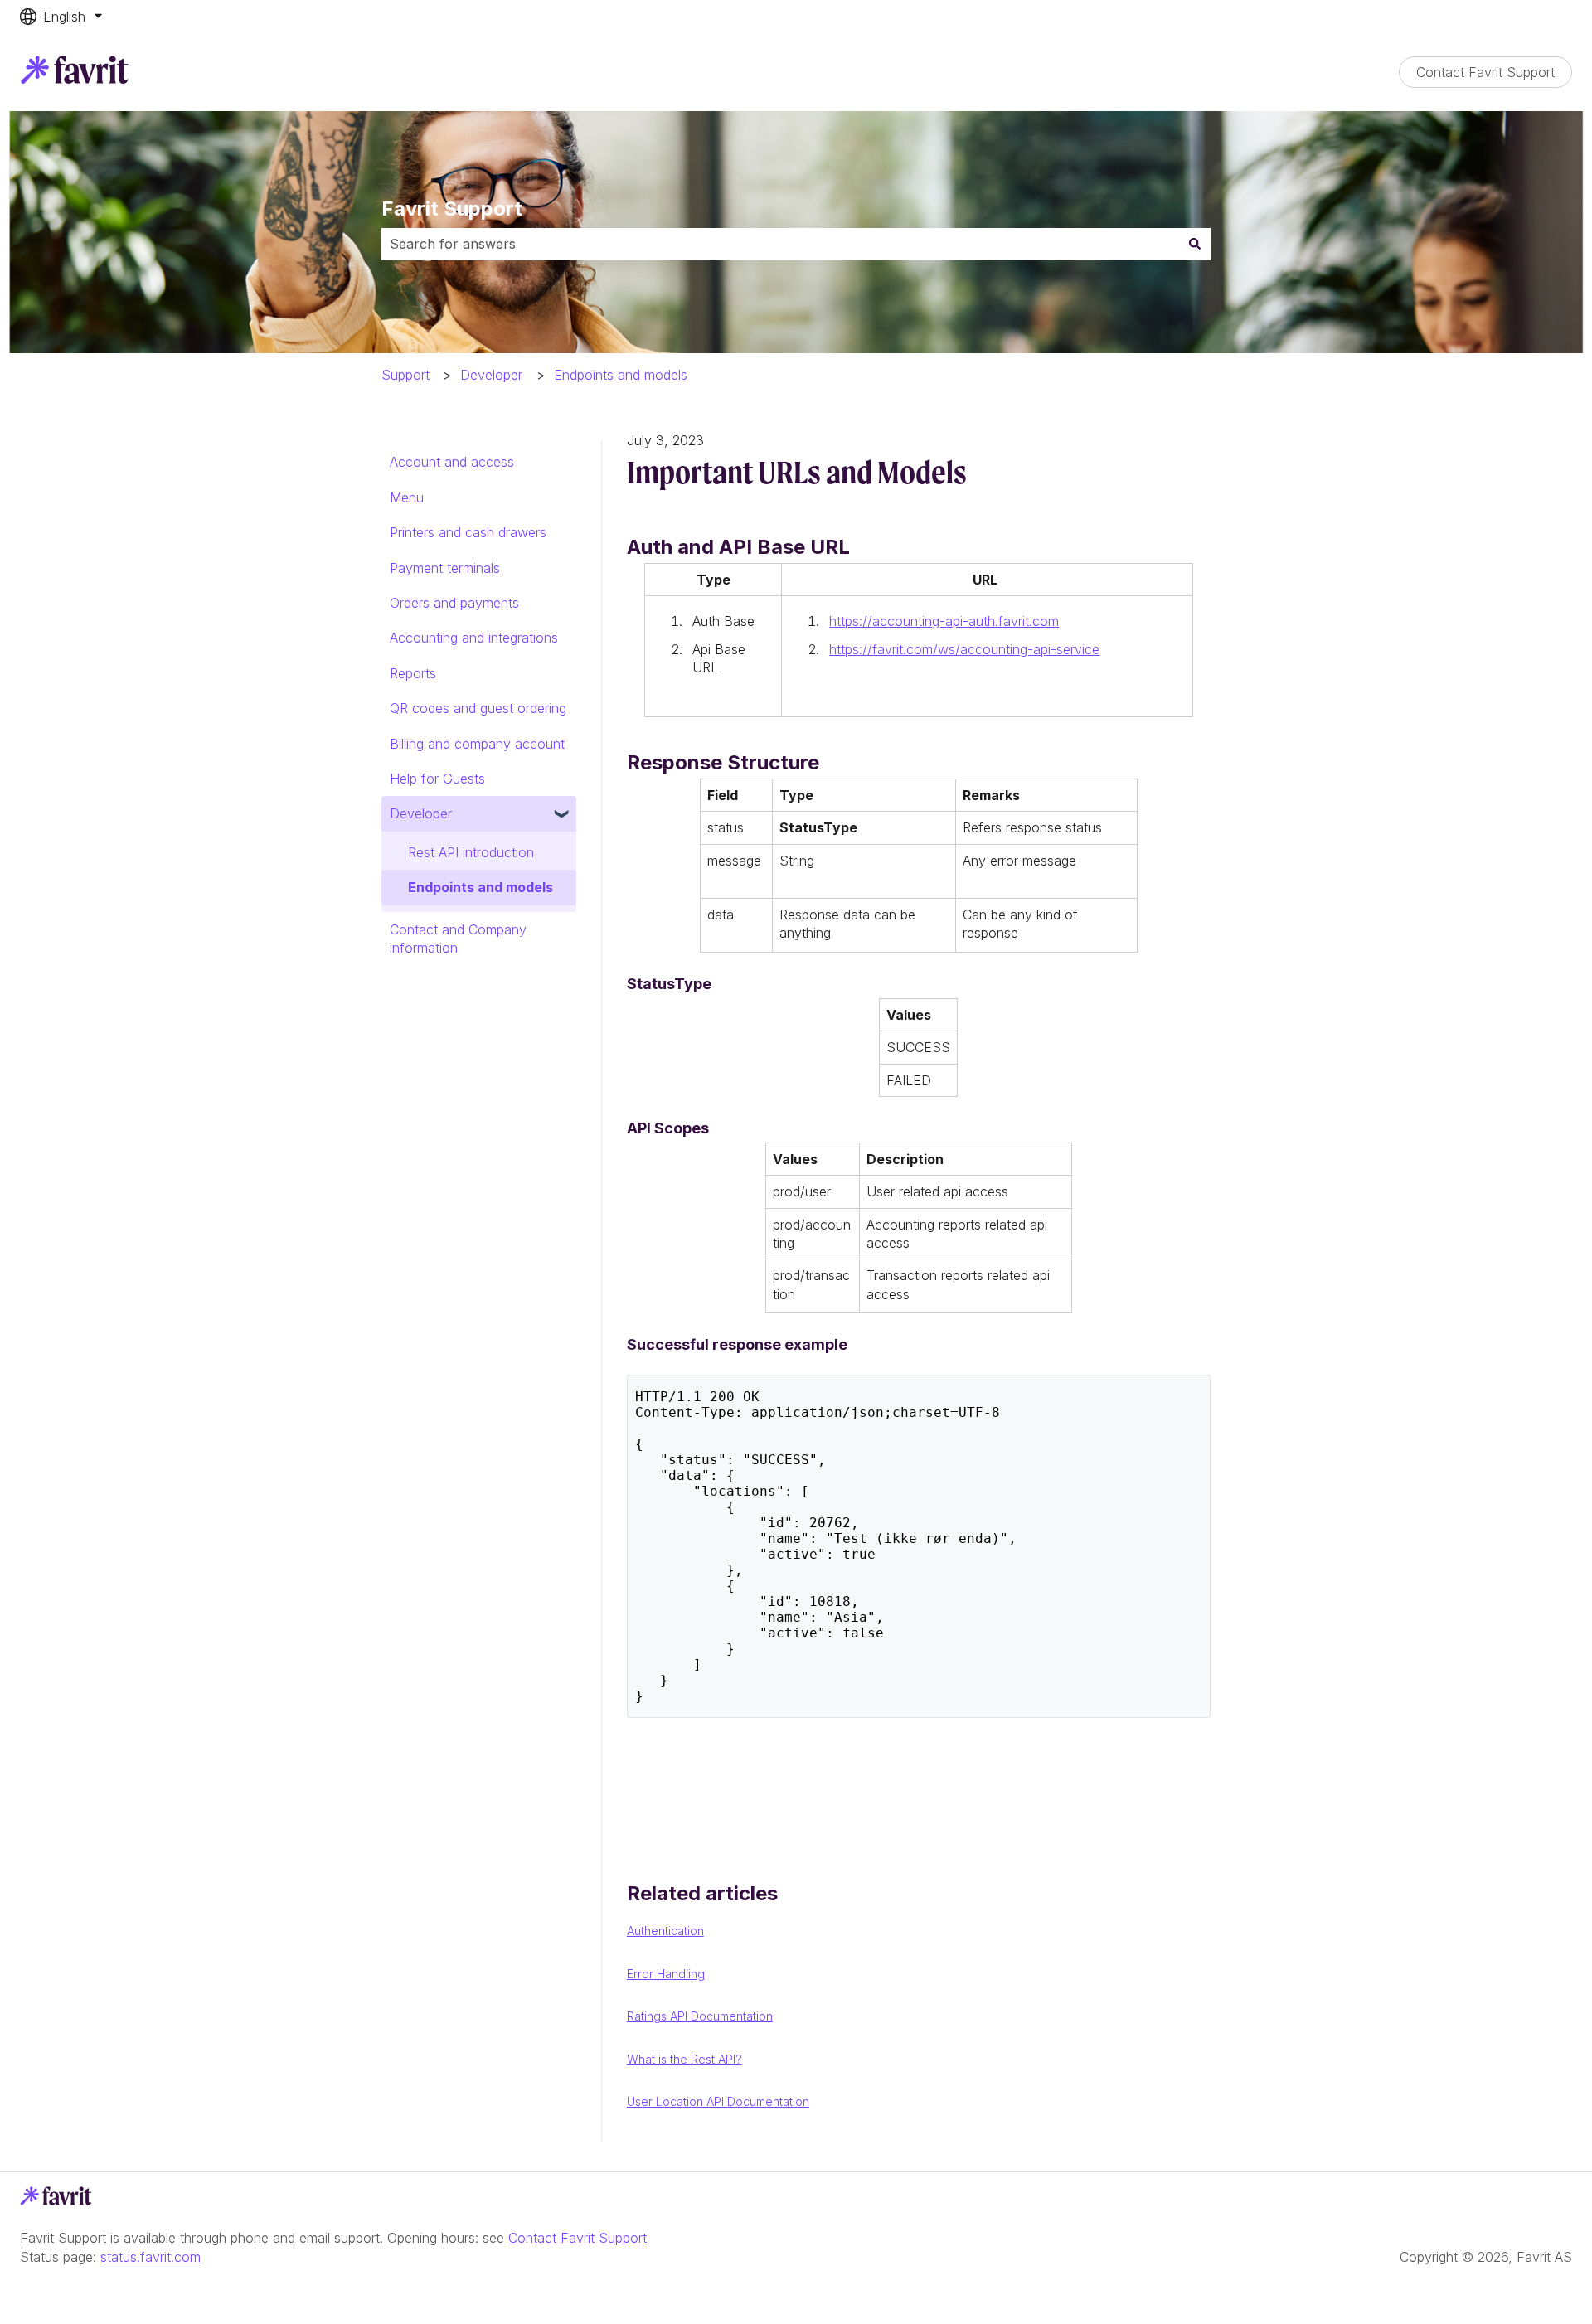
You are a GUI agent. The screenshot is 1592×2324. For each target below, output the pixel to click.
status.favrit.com (150, 2257)
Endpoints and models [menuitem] (481, 887)
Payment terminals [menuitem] (445, 568)
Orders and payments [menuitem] (454, 603)
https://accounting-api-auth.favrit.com (944, 621)
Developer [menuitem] (421, 813)
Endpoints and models (621, 375)
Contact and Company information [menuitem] (458, 939)
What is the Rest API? (684, 2059)
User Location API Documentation (718, 2101)
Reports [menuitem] (413, 673)
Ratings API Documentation (700, 2016)
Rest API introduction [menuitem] (471, 852)
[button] (563, 815)
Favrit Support (452, 209)
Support (405, 375)
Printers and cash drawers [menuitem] (468, 532)
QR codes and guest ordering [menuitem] (478, 708)
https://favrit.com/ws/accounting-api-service (964, 649)
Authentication (665, 1931)
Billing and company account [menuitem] (477, 744)
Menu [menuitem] (407, 497)
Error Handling (666, 1974)
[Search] (1195, 244)
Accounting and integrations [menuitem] (474, 638)
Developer (491, 375)
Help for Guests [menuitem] (437, 779)
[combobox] (780, 244)
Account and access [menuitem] (452, 462)
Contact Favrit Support (1485, 72)
